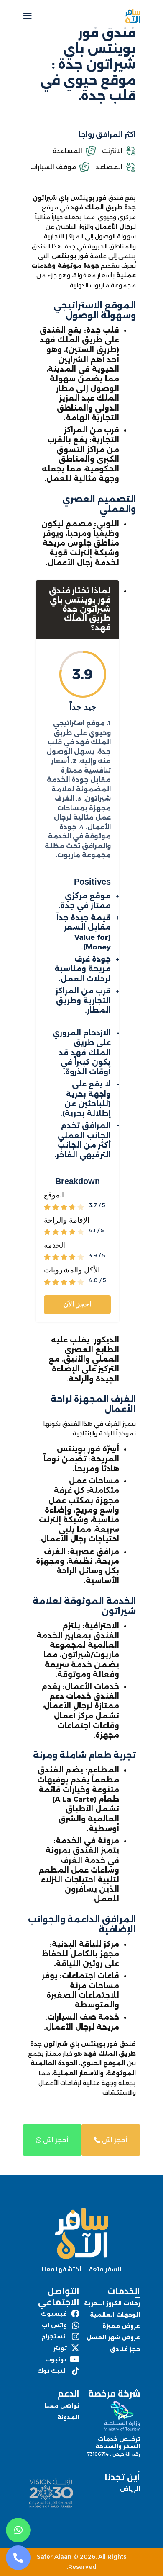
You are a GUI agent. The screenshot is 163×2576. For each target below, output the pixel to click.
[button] (27, 15)
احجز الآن (77, 1304)
